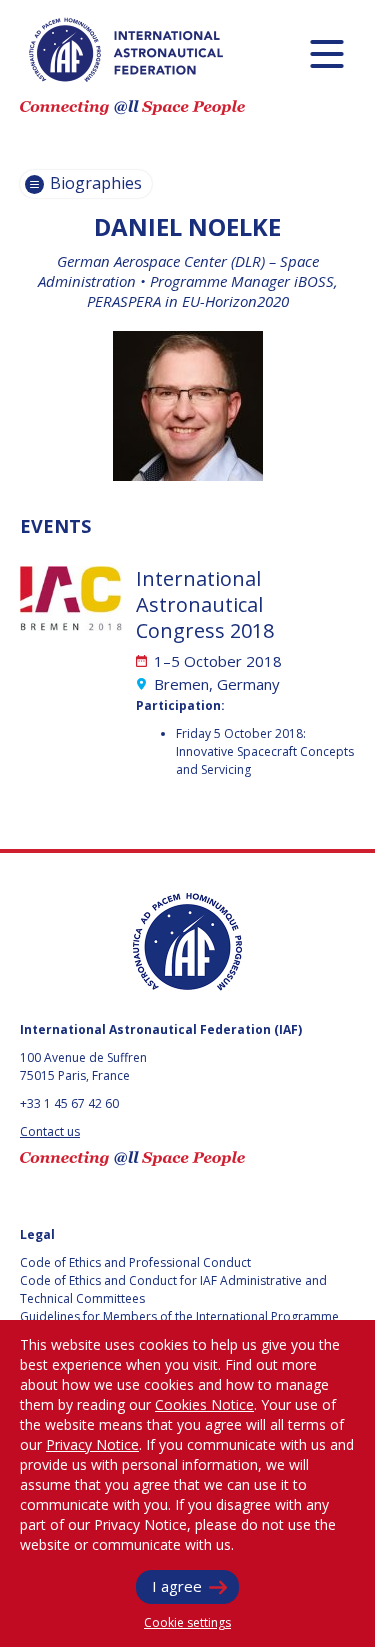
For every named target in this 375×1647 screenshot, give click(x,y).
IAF (126, 50)
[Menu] (326, 53)
